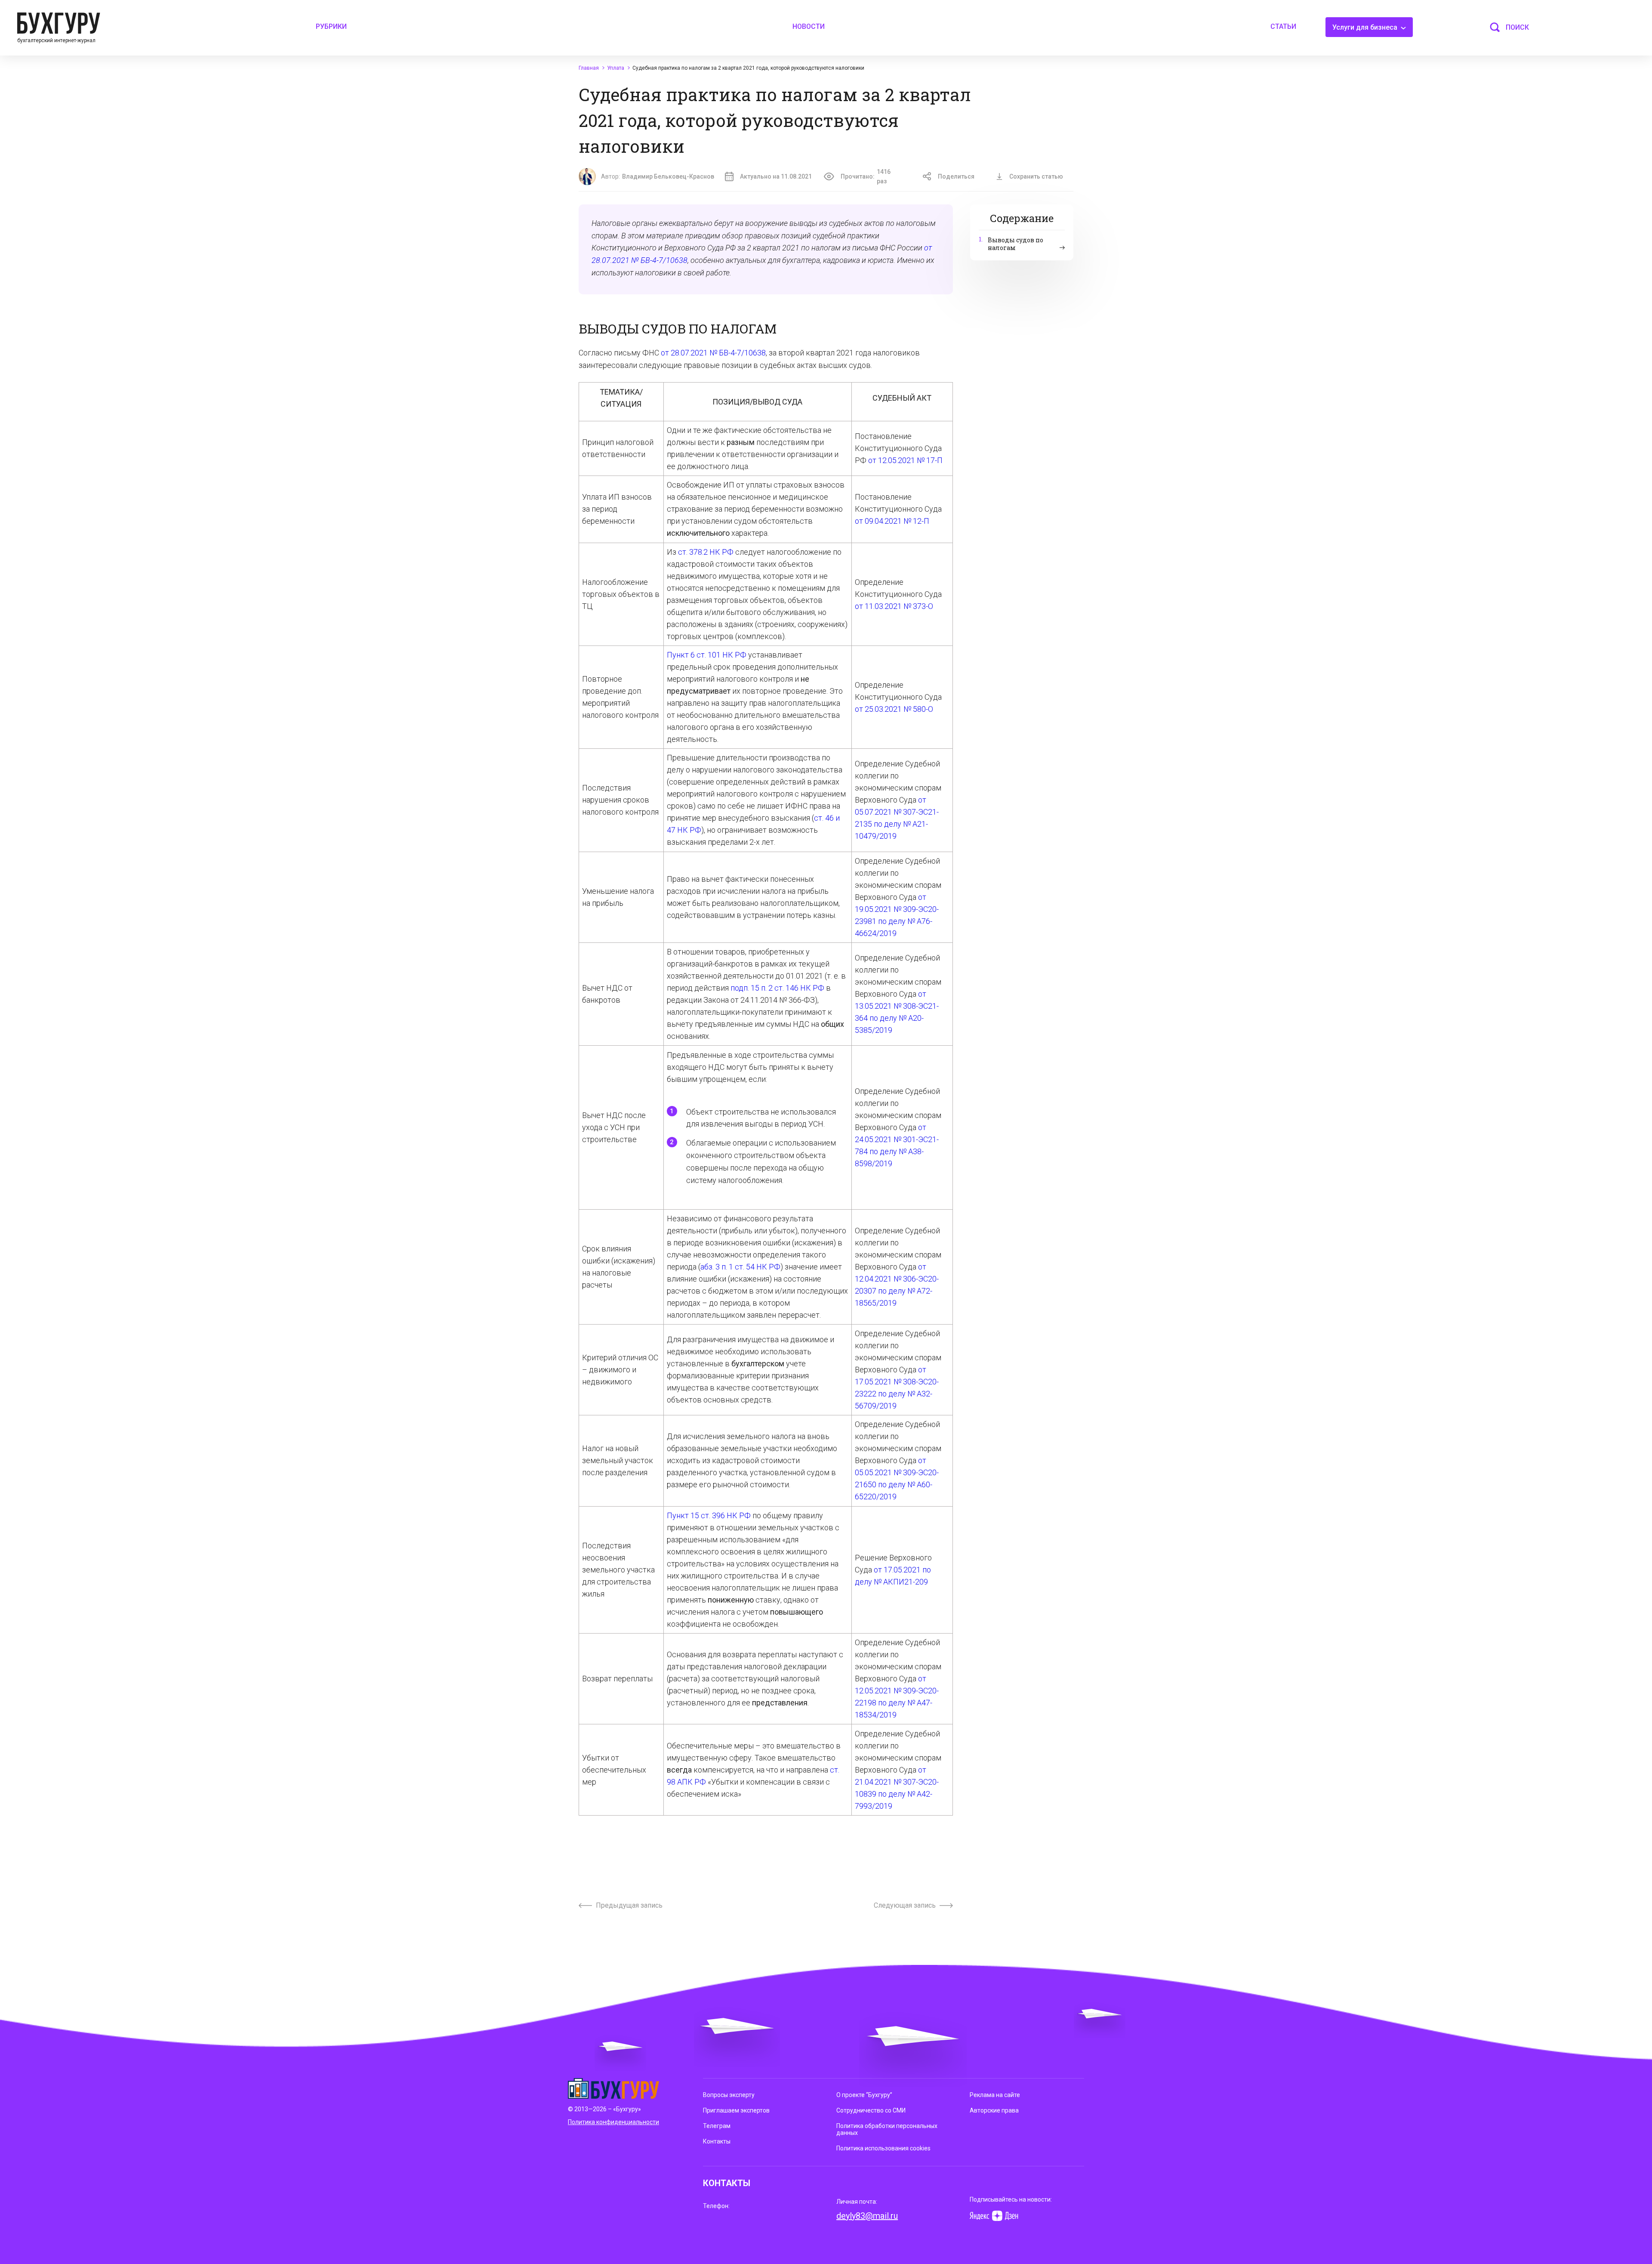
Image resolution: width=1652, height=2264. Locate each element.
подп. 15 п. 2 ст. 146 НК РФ (777, 988)
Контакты (717, 2141)
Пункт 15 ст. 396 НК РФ (709, 1515)
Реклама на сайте (995, 2095)
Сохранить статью (1036, 176)
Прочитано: (866, 176)
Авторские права (994, 2110)
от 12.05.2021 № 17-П (905, 460)
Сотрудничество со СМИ (871, 2110)
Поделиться (956, 176)
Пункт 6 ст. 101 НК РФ (707, 655)
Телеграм (717, 2126)
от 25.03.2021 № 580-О (894, 709)
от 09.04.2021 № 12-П (892, 521)
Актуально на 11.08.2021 (776, 176)
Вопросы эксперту (729, 2095)
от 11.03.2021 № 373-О (894, 606)
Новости (809, 26)
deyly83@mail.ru (867, 2216)
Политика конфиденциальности (613, 2122)
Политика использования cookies (883, 2148)
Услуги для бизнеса (1366, 27)
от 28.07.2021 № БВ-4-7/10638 (713, 353)
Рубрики (331, 26)
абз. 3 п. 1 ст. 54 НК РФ (740, 1267)
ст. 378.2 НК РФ (706, 552)
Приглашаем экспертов (736, 2110)
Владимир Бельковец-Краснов (668, 176)
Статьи (1283, 26)
